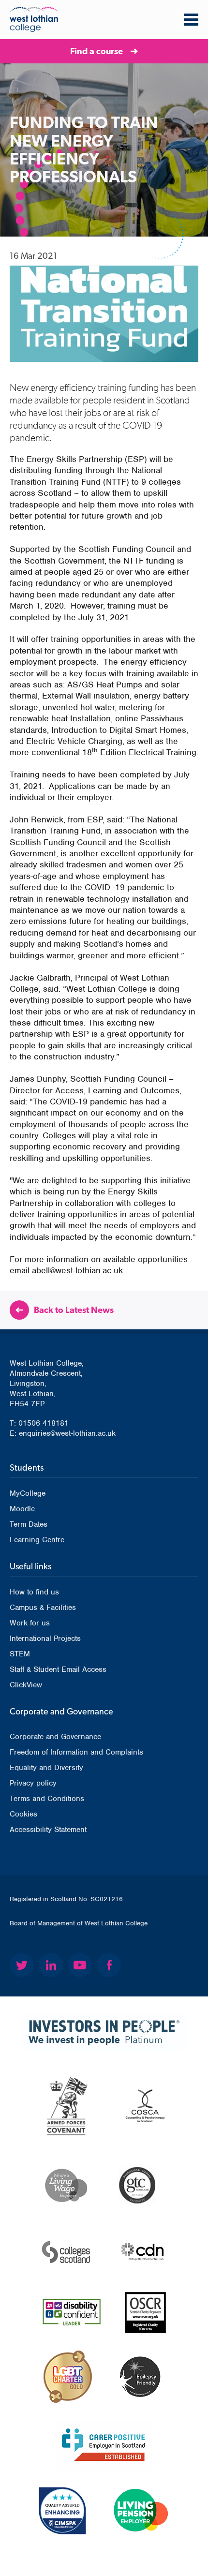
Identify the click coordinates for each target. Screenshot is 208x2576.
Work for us (30, 1623)
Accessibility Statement (48, 1830)
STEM (20, 1654)
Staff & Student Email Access (58, 1669)
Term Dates (29, 1524)
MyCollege (28, 1493)
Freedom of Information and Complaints (76, 1752)
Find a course (97, 51)
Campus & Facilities (43, 1608)
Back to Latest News (74, 1310)
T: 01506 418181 (39, 1423)
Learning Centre (37, 1540)
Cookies (23, 1814)
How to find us (34, 1592)
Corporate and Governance (55, 1737)
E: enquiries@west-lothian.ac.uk (63, 1433)
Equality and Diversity (46, 1768)
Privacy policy (33, 1783)
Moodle (22, 1509)
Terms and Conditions (47, 1799)
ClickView (26, 1685)
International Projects (45, 1638)
